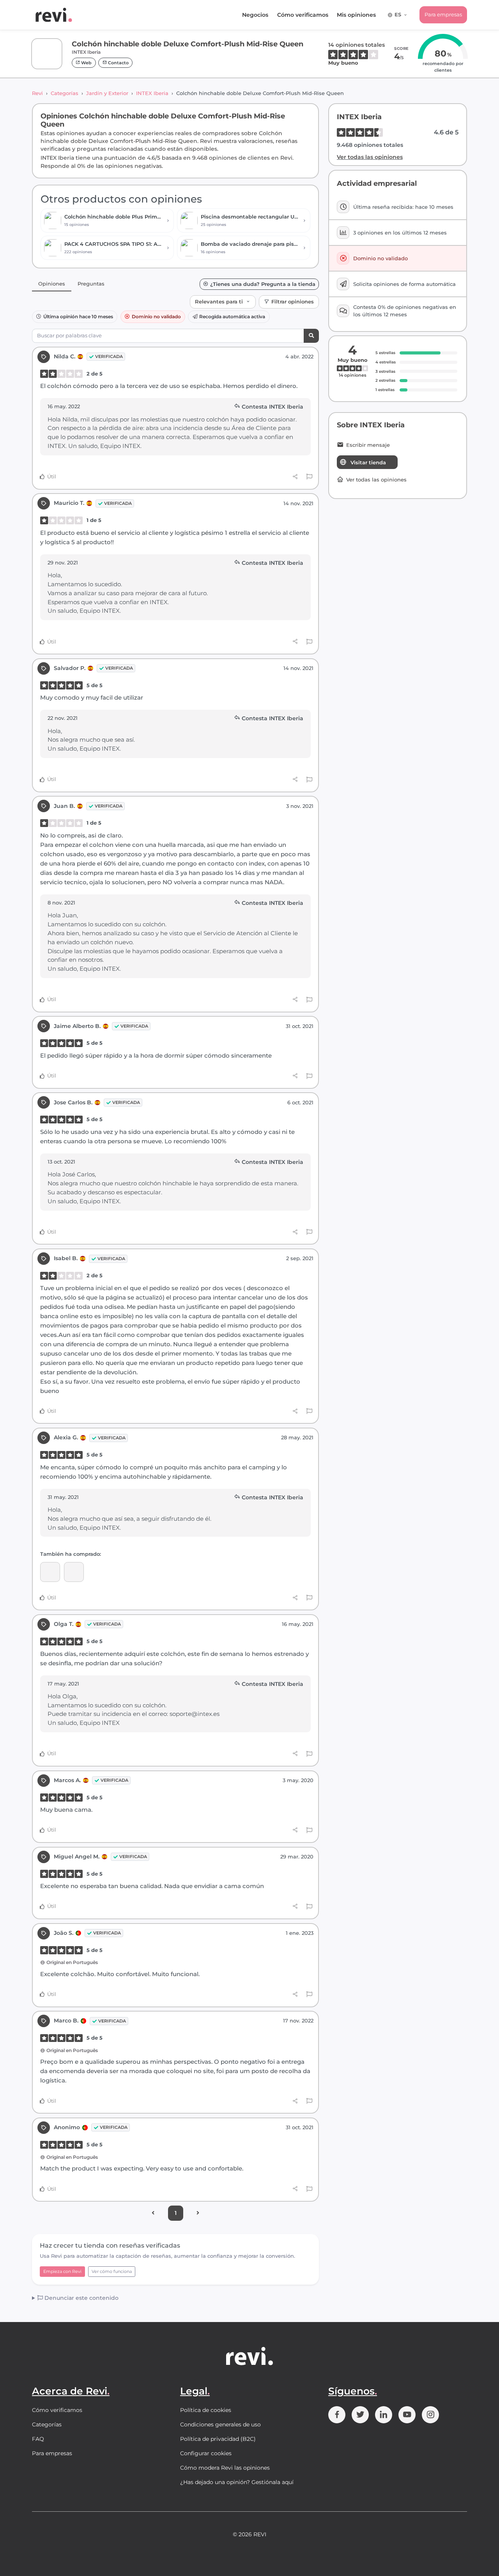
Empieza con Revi (62, 2271)
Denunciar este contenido (81, 2298)
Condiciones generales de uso (220, 2424)
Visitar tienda (368, 462)
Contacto (118, 63)
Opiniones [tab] (52, 284)
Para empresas (443, 14)
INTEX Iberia (152, 93)
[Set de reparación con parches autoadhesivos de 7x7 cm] (74, 1572)
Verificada (109, 356)
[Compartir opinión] (295, 477)
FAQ (38, 2439)
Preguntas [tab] (91, 284)
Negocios (255, 15)
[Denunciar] (309, 477)
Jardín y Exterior (107, 93)
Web (86, 63)
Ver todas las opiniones (370, 157)
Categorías (65, 93)
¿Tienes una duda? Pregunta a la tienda (263, 284)
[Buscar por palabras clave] (311, 336)
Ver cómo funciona (112, 2271)
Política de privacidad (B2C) (218, 2439)
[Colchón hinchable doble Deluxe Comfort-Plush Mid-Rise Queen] (50, 1572)
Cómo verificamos (303, 15)
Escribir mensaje (368, 445)
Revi (37, 93)
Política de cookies (206, 2410)
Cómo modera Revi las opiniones (225, 2468)
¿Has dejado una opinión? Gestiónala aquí (237, 2482)
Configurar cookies (206, 2453)
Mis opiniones (356, 15)
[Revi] (54, 15)
